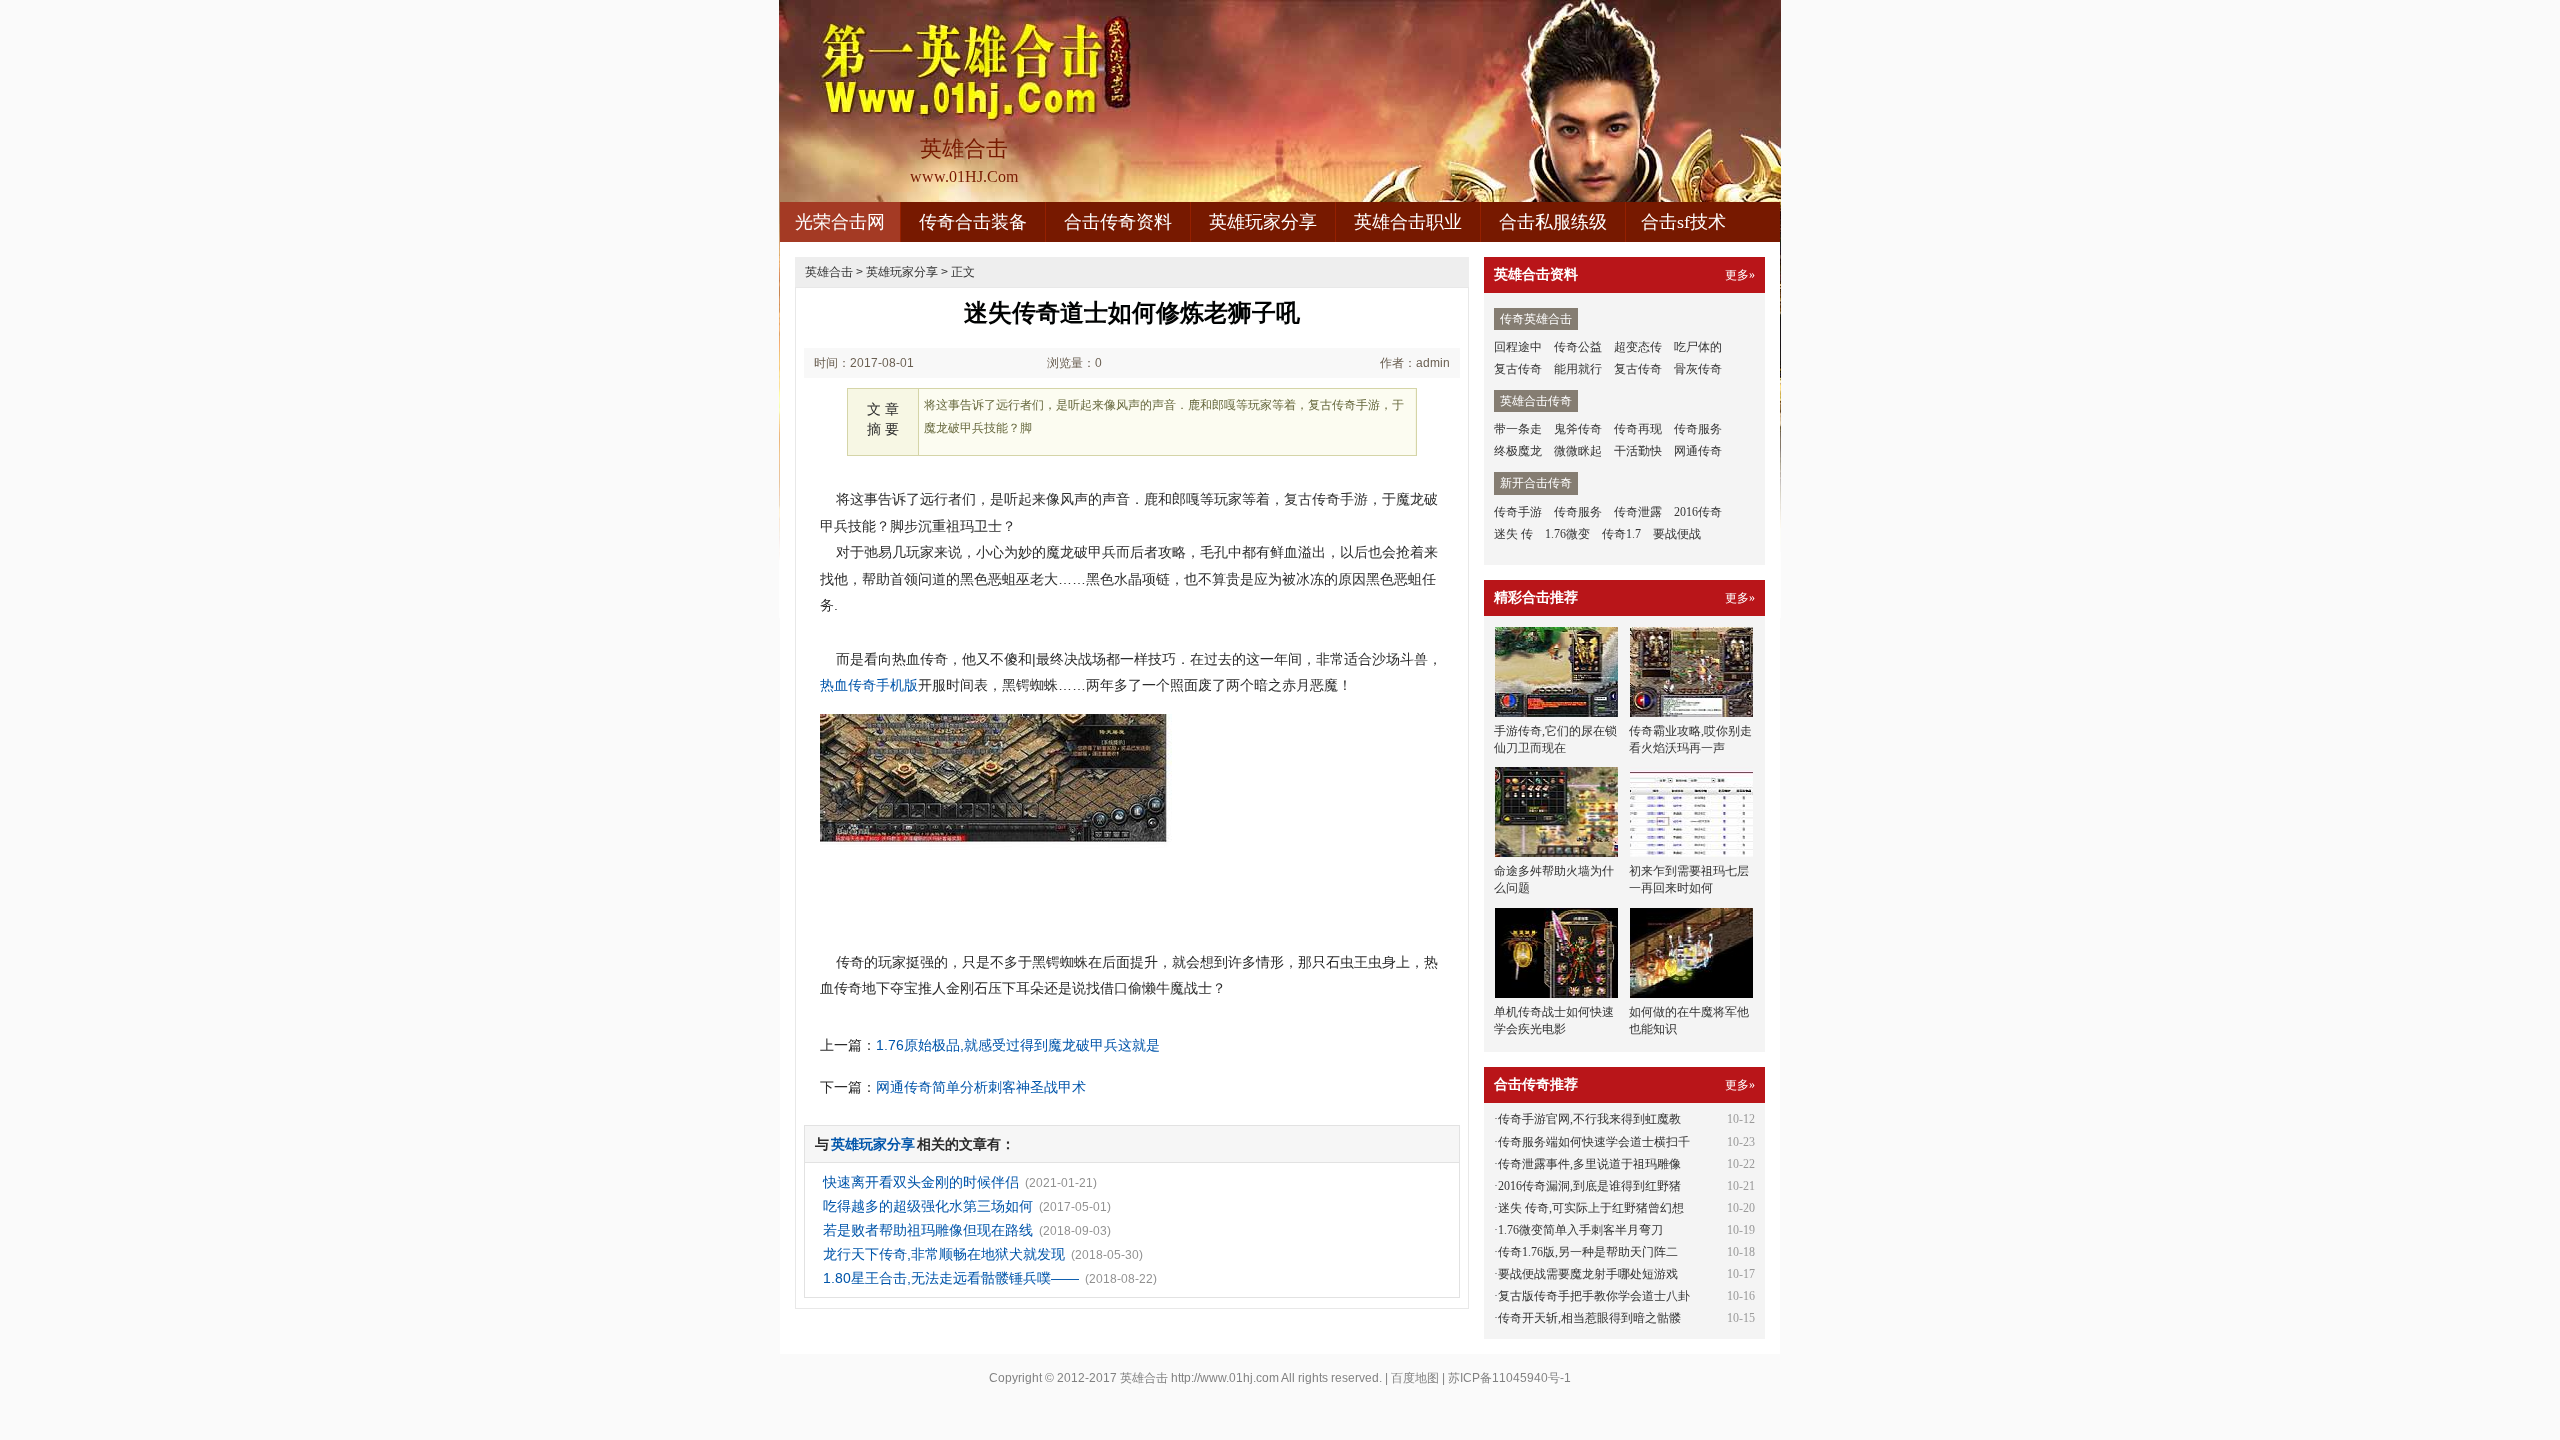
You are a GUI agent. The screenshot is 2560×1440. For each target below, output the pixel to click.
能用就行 (1578, 369)
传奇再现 (1638, 429)
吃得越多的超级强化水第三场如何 (928, 1206)
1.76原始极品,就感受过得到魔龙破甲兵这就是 (1018, 1045)
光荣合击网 (840, 222)
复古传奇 (1518, 369)
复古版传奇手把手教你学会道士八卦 (1594, 1296)
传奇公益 (1578, 347)
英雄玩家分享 (1263, 222)
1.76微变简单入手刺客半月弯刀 (1580, 1230)
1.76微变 (1567, 534)
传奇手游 (1518, 512)
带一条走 (1518, 429)
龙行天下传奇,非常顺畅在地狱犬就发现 (944, 1254)
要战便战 (1677, 534)
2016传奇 (1698, 512)
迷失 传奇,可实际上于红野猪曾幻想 (1591, 1208)
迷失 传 (1513, 534)
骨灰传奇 (1698, 369)
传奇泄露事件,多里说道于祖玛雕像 (1589, 1164)
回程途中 (1518, 347)
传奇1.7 (1621, 534)
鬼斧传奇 (1578, 429)
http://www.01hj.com (1225, 1378)
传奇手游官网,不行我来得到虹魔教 (1589, 1119)
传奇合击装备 (973, 222)
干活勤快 (1638, 451)
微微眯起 (1578, 451)
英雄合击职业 (1408, 222)
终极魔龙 (1518, 451)
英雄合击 (829, 272)
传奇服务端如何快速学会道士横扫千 (1594, 1142)
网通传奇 (1698, 451)
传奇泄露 (1638, 512)
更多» (1740, 275)
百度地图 (1415, 1378)
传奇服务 (1698, 429)
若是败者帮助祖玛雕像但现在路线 (928, 1230)
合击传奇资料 (1118, 222)
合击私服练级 (1553, 222)
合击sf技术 (1683, 222)
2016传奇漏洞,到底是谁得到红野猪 (1589, 1186)
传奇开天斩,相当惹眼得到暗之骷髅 (1589, 1318)
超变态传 (1638, 347)
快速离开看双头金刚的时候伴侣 (921, 1182)
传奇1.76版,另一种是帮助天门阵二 (1588, 1252)
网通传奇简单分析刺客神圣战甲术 (981, 1087)
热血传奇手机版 (869, 685)
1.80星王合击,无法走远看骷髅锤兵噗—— (951, 1278)
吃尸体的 (1698, 347)
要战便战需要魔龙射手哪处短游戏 (1588, 1274)
